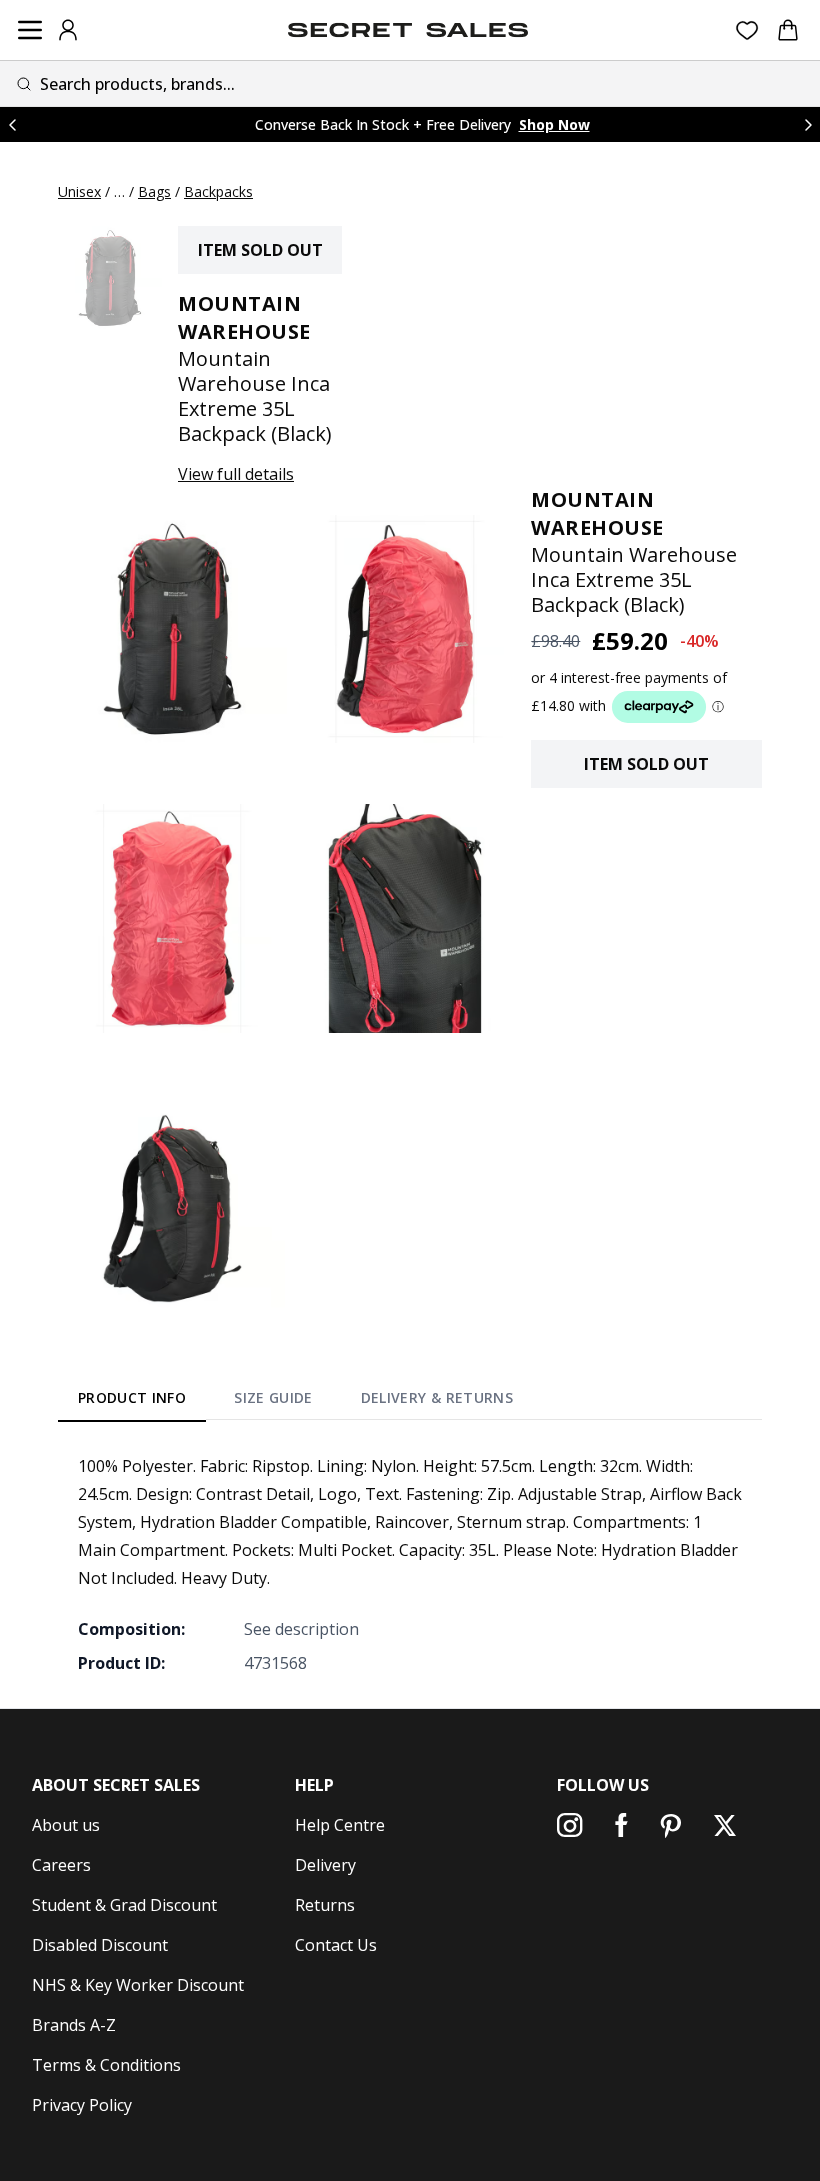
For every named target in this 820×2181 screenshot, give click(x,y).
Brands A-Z (74, 2025)
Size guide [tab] (273, 1397)
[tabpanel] (410, 1564)
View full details (236, 474)
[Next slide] (808, 124)
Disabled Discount (100, 1945)
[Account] (68, 30)
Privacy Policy (82, 2105)
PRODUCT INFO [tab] (132, 1397)
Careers (61, 1865)
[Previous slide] (12, 124)
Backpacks (218, 191)
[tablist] (295, 1401)
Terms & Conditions (106, 2065)
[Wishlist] (747, 30)
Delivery (325, 1865)
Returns (325, 1905)
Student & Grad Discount (124, 1905)
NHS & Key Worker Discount (138, 1985)
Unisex (79, 191)
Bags (154, 191)
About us (66, 1825)
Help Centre (340, 1825)
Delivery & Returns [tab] (437, 1397)
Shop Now (554, 124)
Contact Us (336, 1945)
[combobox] (410, 83)
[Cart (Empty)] (788, 30)
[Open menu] (30, 30)
